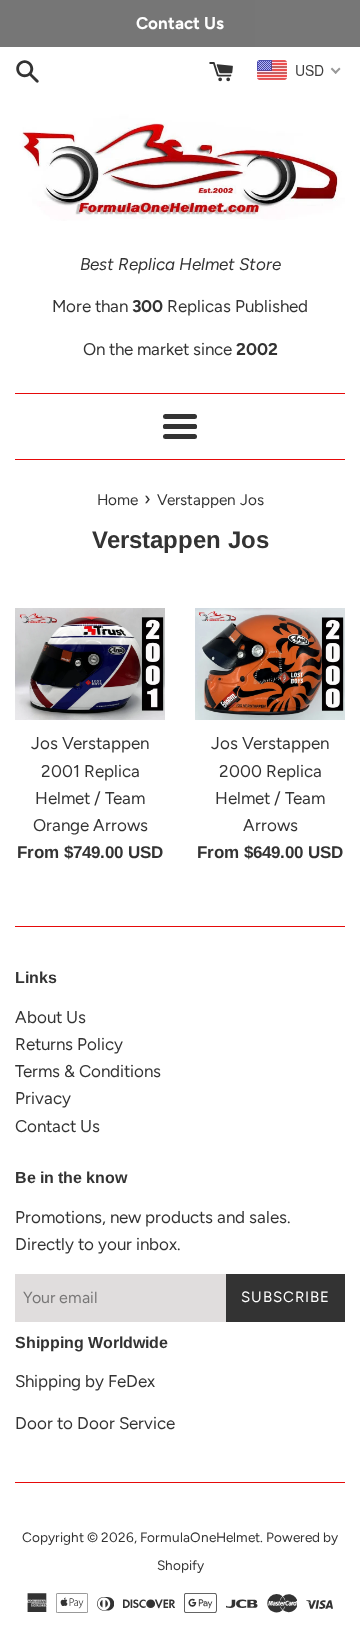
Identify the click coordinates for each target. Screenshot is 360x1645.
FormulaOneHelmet (200, 1537)
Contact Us (57, 1126)
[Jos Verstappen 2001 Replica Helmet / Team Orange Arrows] (90, 664)
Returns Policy (69, 1044)
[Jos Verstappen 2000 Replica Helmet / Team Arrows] (270, 664)
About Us (50, 1017)
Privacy (43, 1098)
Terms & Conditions (88, 1071)
